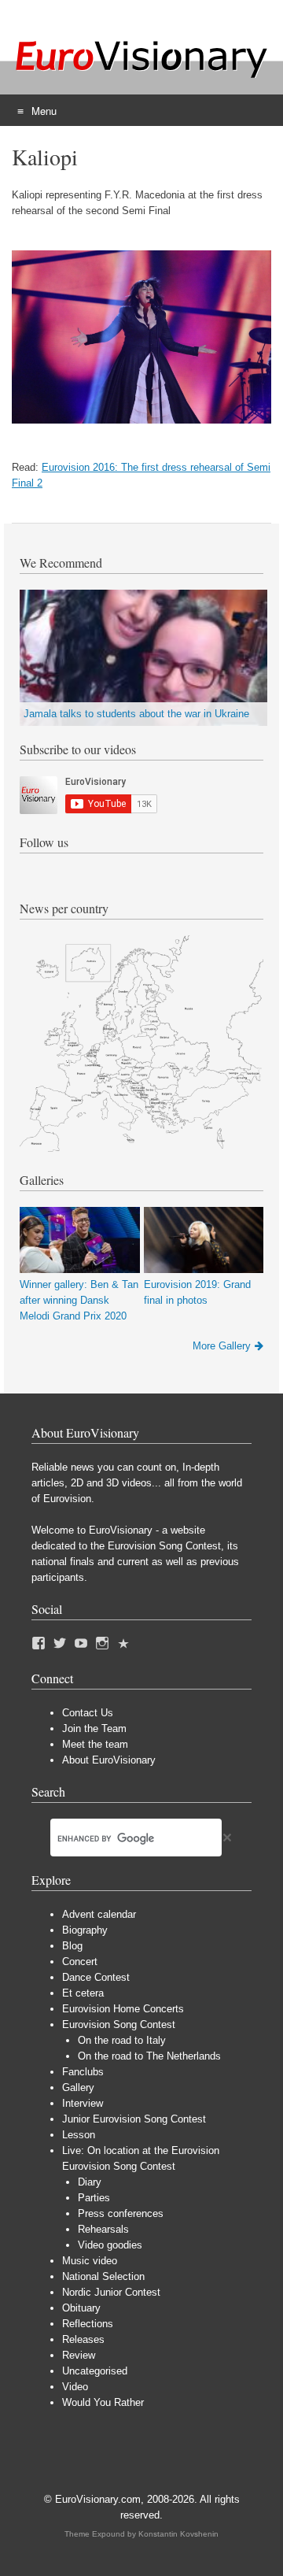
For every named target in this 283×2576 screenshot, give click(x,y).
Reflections (88, 2324)
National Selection (103, 2276)
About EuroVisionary (109, 1760)
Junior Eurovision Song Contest (134, 2119)
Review (79, 2355)
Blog (72, 1946)
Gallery (78, 2087)
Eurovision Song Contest (119, 2025)
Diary (90, 2182)
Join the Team (94, 1728)
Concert (80, 1962)
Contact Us (88, 1713)
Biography (85, 1930)
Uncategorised (95, 2371)
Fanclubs (83, 2072)
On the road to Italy (122, 2040)
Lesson (79, 2135)
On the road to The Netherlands (149, 2056)
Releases (83, 2339)
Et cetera (83, 1993)
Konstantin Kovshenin (178, 2534)
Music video (90, 2261)
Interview (83, 2103)
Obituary (81, 2308)
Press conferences (121, 2213)
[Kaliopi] (141, 420)
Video (75, 2387)
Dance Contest (96, 1977)
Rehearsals (103, 2229)
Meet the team (95, 1744)
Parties (94, 2198)
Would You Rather (103, 2402)
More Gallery (222, 1346)
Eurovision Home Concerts (123, 2009)
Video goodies (110, 2245)
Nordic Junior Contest (111, 2292)
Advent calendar (99, 1914)
